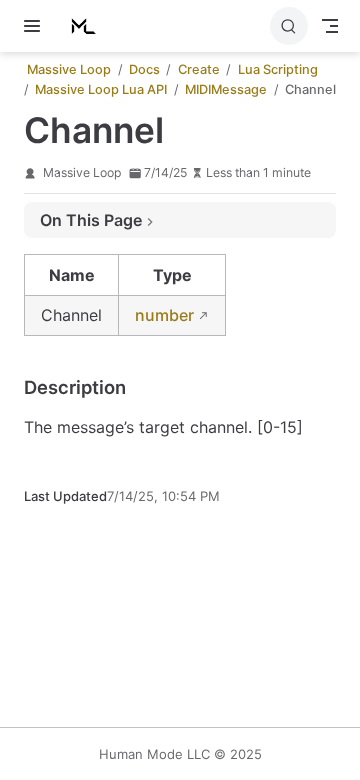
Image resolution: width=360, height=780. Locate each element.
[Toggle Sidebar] (36, 26)
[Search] (289, 26)
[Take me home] (88, 26)
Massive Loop (82, 172)
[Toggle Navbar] (330, 26)
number (164, 315)
